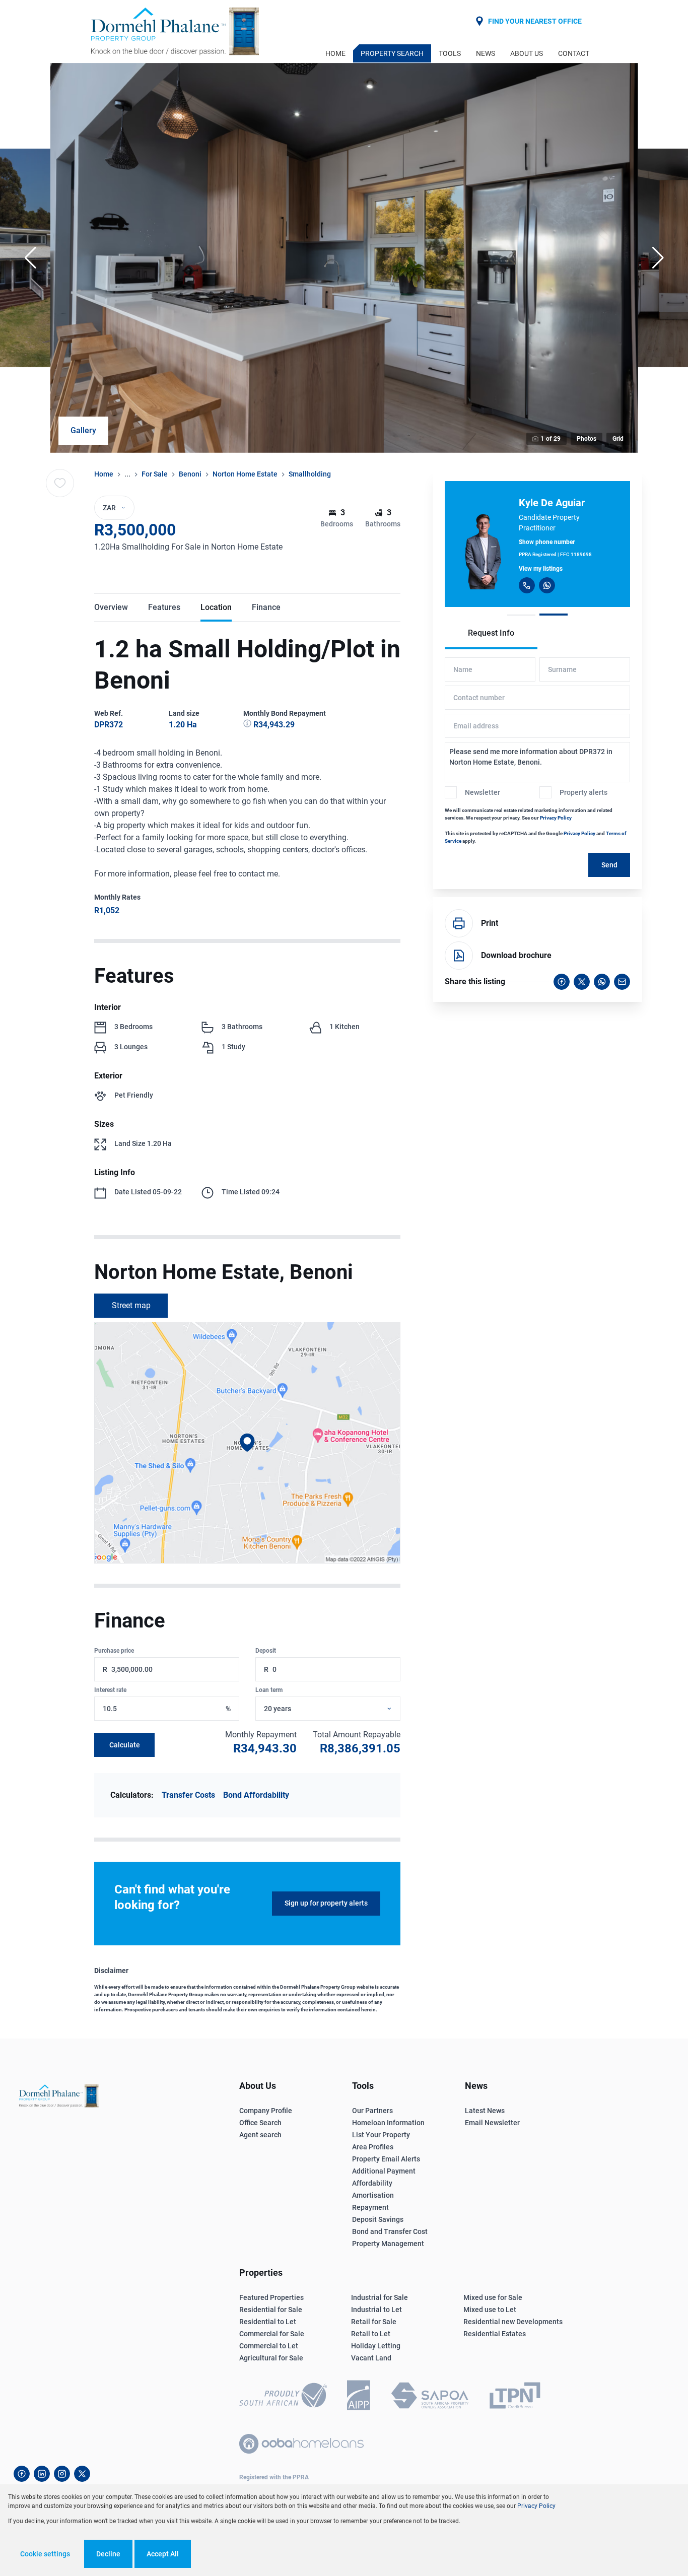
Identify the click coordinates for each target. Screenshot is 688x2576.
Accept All (163, 2554)
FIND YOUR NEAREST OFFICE (535, 21)
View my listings (541, 569)
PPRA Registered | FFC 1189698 (555, 554)
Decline (108, 2554)
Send (609, 865)
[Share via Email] (622, 982)
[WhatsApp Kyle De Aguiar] (547, 585)
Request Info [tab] (491, 633)
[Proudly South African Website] (283, 2397)
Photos (587, 439)
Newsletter (483, 792)
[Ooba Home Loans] (301, 2444)
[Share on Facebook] (562, 982)
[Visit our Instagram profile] (62, 2474)
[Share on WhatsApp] (602, 982)
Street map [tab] (131, 1305)
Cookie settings (45, 2554)
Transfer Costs (188, 1795)
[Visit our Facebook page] (22, 2474)
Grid (618, 439)
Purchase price (114, 1651)
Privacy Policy (556, 818)
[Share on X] (582, 982)
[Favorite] (60, 483)
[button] (30, 258)
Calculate (125, 1745)
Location (216, 607)
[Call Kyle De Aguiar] (527, 585)
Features (164, 607)
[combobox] (340, 1709)
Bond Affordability (256, 1795)
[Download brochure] (459, 956)
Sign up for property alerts (326, 1903)
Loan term (269, 1690)
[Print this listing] (459, 923)
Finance (266, 607)
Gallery (83, 430)
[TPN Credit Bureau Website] (515, 2397)
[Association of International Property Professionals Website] (359, 2397)
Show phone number (547, 542)
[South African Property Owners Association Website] (430, 2397)
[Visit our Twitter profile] (82, 2474)
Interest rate (110, 1690)
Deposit (266, 1651)
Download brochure (516, 955)
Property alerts (583, 792)
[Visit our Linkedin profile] (42, 2474)
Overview (111, 607)
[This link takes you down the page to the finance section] (248, 725)
